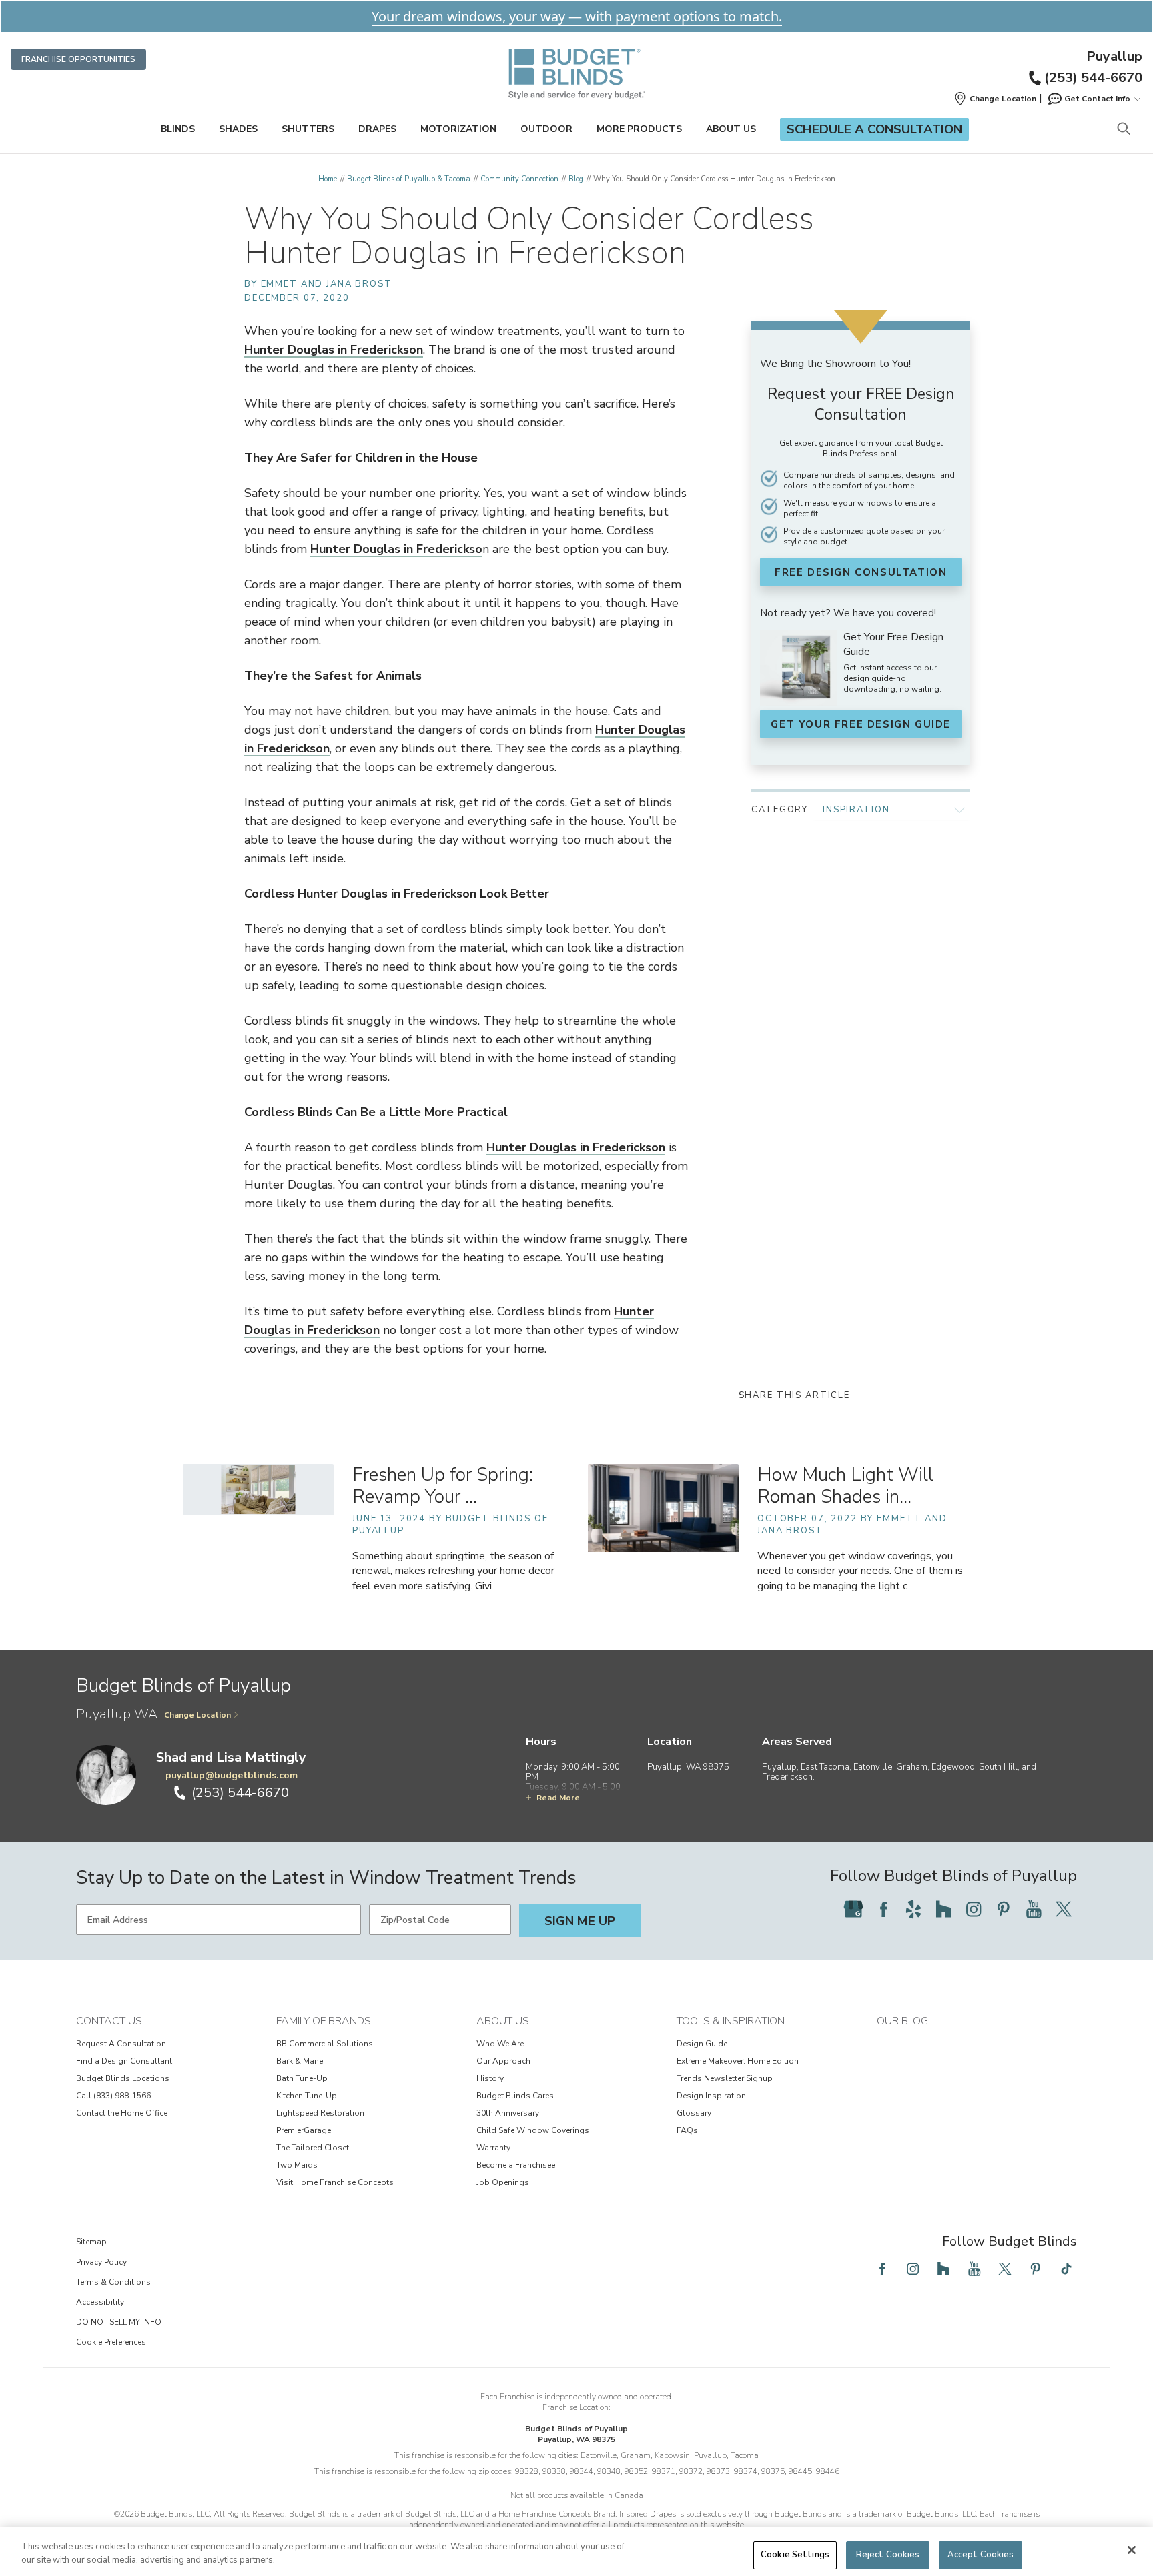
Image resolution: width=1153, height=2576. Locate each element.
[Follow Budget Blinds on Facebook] (883, 1909)
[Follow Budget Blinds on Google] (853, 1909)
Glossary (694, 2113)
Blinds (178, 129)
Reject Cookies (888, 2555)
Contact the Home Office (122, 2113)
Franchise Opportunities (78, 59)
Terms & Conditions (113, 2282)
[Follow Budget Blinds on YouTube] (1034, 1909)
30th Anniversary (508, 2113)
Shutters (308, 129)
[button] (995, 99)
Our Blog (902, 2021)
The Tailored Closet (313, 2148)
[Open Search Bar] (1123, 130)
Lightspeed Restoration (320, 2113)
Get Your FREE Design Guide (861, 724)
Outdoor (546, 129)
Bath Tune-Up (302, 2078)
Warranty (493, 2148)
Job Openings (503, 2182)
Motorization (458, 129)
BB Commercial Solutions (325, 2044)
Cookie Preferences (111, 2342)
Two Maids (297, 2165)
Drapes (377, 129)
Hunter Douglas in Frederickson (334, 350)
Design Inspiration (711, 2096)
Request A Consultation (121, 2044)
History (490, 2078)
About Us (731, 129)
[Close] (1132, 2550)
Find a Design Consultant (124, 2061)
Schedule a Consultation (874, 129)
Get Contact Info (1097, 99)
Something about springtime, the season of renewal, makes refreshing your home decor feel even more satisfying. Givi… (453, 1571)
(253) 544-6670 (1093, 78)
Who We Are (500, 2044)
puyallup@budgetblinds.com (232, 1775)
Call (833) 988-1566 (113, 2096)
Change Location (198, 1715)
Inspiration (856, 810)
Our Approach (503, 2061)
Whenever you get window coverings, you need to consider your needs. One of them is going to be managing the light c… (860, 1571)
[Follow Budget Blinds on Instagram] (974, 1909)
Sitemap (91, 2242)
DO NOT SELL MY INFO (119, 2322)
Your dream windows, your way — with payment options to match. (577, 16)
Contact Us (109, 2021)
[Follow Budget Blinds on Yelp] (913, 1909)
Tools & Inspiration (731, 2021)
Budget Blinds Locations (123, 2078)
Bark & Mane (300, 2061)
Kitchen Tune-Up (307, 2096)
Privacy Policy (101, 2262)
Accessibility (100, 2302)
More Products (639, 129)
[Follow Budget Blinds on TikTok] (1066, 2269)
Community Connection (519, 179)
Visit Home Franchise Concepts (335, 2182)
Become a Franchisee (516, 2165)
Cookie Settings (795, 2555)
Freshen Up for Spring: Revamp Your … (443, 1486)
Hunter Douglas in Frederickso (396, 549)
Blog (576, 179)
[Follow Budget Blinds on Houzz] (943, 1909)
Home (328, 179)
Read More (558, 1798)
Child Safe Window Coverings (533, 2130)
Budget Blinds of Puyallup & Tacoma (409, 179)
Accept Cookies (981, 2555)
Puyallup (1114, 57)
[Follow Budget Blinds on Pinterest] (1004, 1909)
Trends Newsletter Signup (725, 2078)
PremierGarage (304, 2130)
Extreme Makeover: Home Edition (738, 2061)
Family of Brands (324, 2021)
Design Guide (702, 2044)
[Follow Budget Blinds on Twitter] (1064, 1909)
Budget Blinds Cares (515, 2096)
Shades (238, 129)
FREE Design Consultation (861, 572)
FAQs (687, 2130)
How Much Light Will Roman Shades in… (845, 1486)
